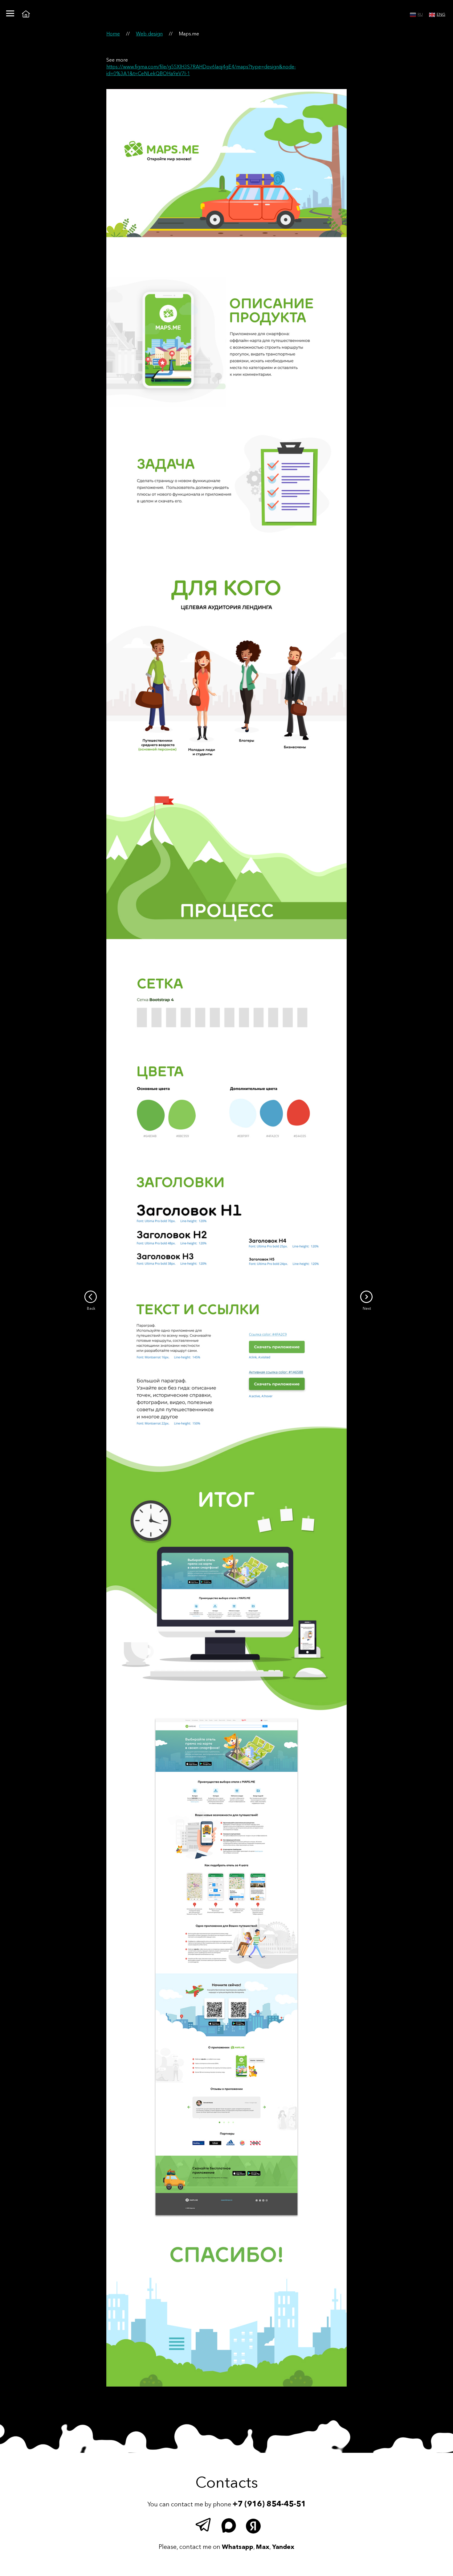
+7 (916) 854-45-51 (269, 2504)
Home (113, 34)
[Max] (230, 2526)
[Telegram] (205, 2526)
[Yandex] (254, 2526)
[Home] (26, 14)
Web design (149, 34)
